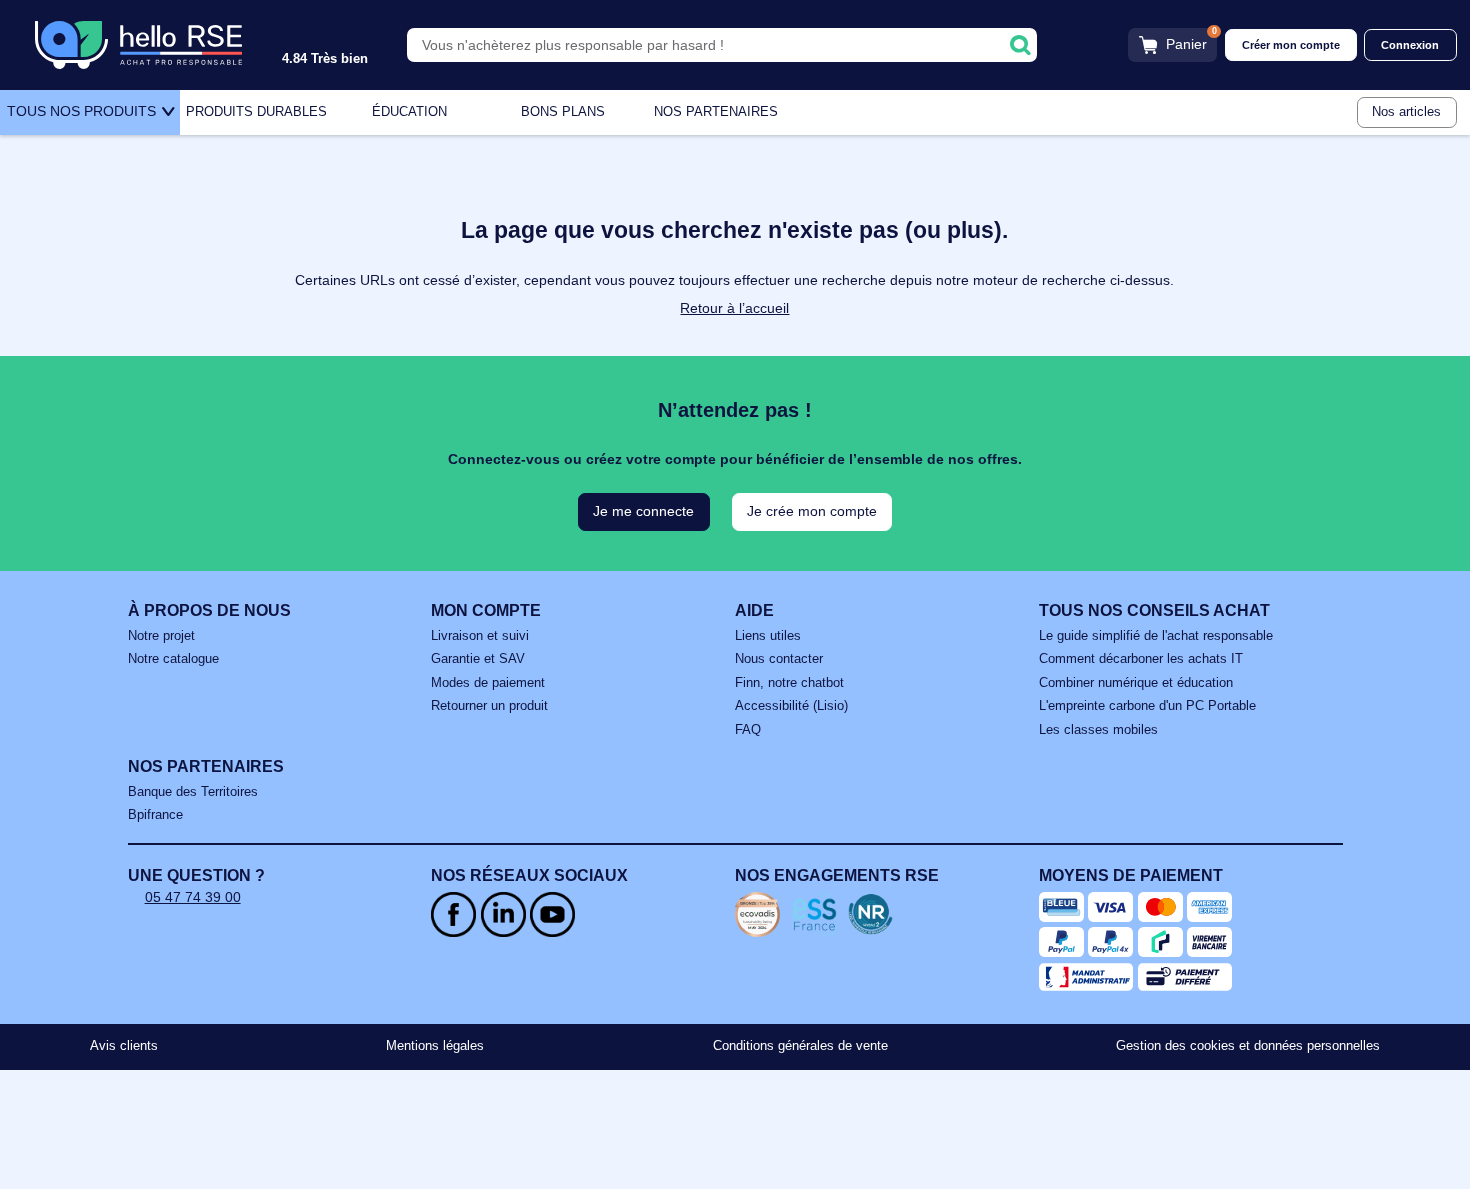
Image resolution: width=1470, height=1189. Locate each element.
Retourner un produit (489, 706)
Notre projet (161, 636)
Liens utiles (768, 636)
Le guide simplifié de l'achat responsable (1156, 636)
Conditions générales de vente (800, 1046)
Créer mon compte (1291, 45)
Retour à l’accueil (734, 308)
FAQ (748, 730)
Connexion (1410, 45)
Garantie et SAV (478, 659)
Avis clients (124, 1046)
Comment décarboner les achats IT (1141, 659)
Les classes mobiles (1098, 730)
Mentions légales (435, 1046)
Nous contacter (779, 659)
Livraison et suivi (480, 636)
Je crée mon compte (812, 511)
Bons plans (563, 112)
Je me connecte (643, 511)
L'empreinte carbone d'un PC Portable (1147, 706)
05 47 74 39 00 (193, 897)
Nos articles (1406, 112)
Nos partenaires (716, 112)
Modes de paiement (488, 683)
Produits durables (256, 112)
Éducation (409, 112)
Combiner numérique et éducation (1136, 683)
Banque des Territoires (193, 792)
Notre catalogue (173, 659)
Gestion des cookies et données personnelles (1248, 1046)
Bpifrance (155, 815)
